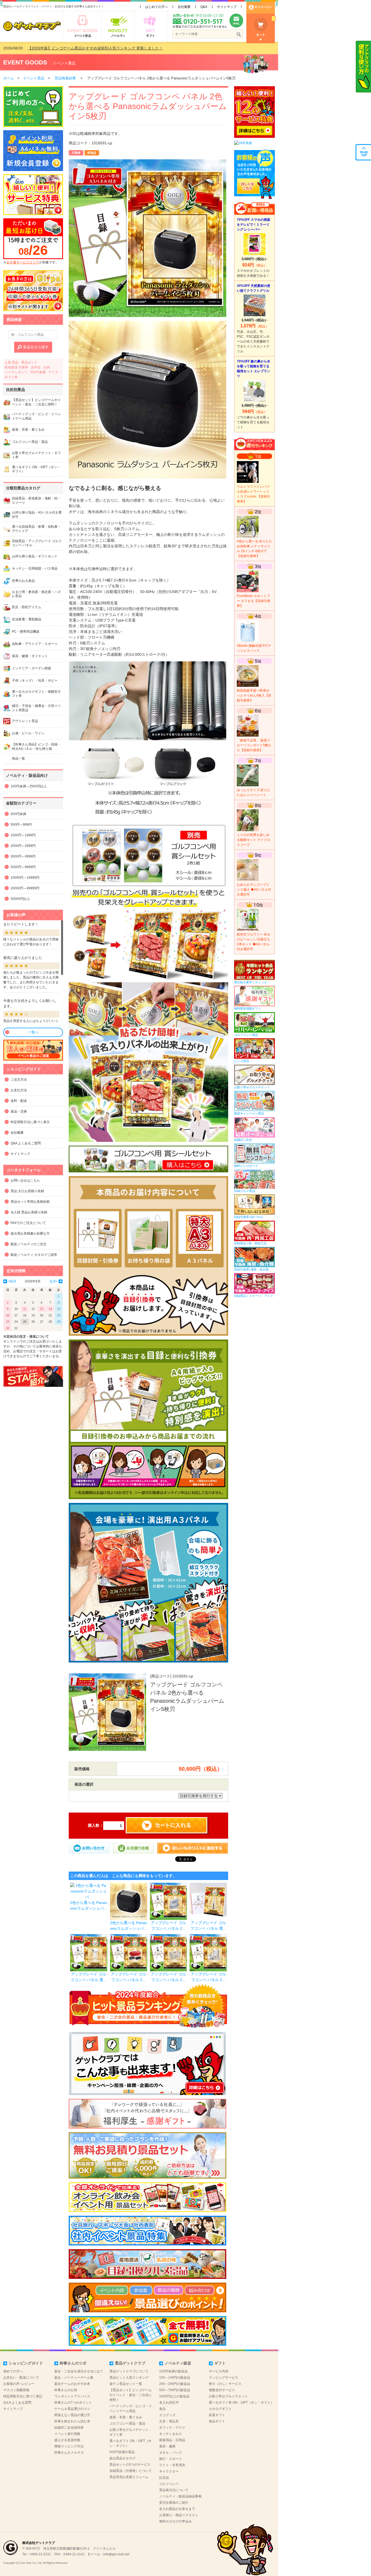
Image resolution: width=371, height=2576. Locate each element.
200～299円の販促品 (175, 2384)
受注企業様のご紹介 (174, 2503)
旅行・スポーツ (171, 2459)
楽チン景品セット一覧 (126, 2384)
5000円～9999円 (23, 867)
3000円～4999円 (23, 856)
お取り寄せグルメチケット (228, 2396)
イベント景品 (64, 63)
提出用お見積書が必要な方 (30, 1233)
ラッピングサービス (224, 2378)
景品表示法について (174, 2490)
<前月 (12, 1281)
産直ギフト (217, 2415)
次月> (54, 1281)
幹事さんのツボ (73, 2363)
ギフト (220, 2363)
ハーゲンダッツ (16, 372)
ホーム (9, 78)
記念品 (164, 2478)
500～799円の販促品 (175, 2390)
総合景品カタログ (122, 2458)
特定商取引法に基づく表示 (30, 1122)
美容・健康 (167, 2446)
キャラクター (169, 2471)
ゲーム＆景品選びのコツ (72, 2409)
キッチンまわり (171, 2434)
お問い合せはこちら (25, 1180)
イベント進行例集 (67, 2434)
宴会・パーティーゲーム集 (74, 2378)
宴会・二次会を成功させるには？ (79, 2371)
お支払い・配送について (21, 2378)
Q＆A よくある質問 (17, 2403)
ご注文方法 (19, 1080)
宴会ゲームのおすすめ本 (72, 2384)
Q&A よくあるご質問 (26, 1143)
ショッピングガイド (26, 2363)
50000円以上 (20, 899)
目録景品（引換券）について (131, 2471)
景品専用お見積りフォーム (129, 2477)
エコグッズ (167, 2415)
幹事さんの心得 (66, 2390)
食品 (162, 2409)
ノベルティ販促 (178, 2363)
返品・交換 (19, 1111)
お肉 (47, 367)
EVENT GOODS (25, 62)
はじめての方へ (156, 7)
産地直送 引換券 (16, 367)
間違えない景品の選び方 (72, 2415)
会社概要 (184, 7)
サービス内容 (219, 2371)
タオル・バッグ (171, 2453)
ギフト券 (11, 377)
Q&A (204, 7)
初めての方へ (13, 2371)
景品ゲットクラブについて (129, 2371)
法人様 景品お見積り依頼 (29, 1212)
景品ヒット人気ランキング (129, 2378)
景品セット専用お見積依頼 (30, 1202)
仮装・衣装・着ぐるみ (126, 2417)
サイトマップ (227, 7)
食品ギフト (217, 2421)
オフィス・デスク (172, 2428)
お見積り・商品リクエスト (179, 2515)
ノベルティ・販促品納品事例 (180, 2496)
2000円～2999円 (23, 846)
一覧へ (33, 1032)
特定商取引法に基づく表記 (23, 2396)
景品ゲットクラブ (130, 2363)
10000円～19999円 (25, 878)
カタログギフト (220, 2409)
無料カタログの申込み (175, 2521)
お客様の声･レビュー (19, 2384)
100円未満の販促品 (173, 2371)
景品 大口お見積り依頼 (27, 1191)
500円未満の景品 (122, 2452)
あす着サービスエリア (23, 262)
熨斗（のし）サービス (225, 2384)
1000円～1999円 (23, 835)
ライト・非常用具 (172, 2465)
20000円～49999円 (25, 888)
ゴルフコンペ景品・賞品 (127, 2423)
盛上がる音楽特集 (67, 2440)
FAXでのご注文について (28, 1223)
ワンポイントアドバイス (72, 2396)
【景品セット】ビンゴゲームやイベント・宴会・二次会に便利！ (131, 2395)
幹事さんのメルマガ (69, 2453)
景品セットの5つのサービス (130, 2465)
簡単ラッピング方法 (69, 2446)
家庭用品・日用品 (172, 2440)
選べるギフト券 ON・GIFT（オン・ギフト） (241, 2403)
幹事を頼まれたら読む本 (72, 2421)
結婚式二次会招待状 (69, 2428)
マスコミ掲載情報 (16, 2390)
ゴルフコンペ (169, 2484)
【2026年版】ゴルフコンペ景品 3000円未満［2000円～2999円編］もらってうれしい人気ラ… (108, 48)
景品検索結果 (65, 78)
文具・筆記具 (169, 2421)
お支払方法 (19, 1090)
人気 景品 (12, 362)
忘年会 (36, 367)
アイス (53, 372)
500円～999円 (21, 825)
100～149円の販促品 (175, 2378)
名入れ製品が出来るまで (177, 2509)
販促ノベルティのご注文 (29, 1244)
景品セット (29, 362)
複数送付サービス (222, 2390)
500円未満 (38, 372)
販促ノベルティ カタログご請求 (34, 1255)
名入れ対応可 (169, 2403)
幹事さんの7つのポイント (73, 2403)
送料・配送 (19, 1101)
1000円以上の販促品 (174, 2396)
